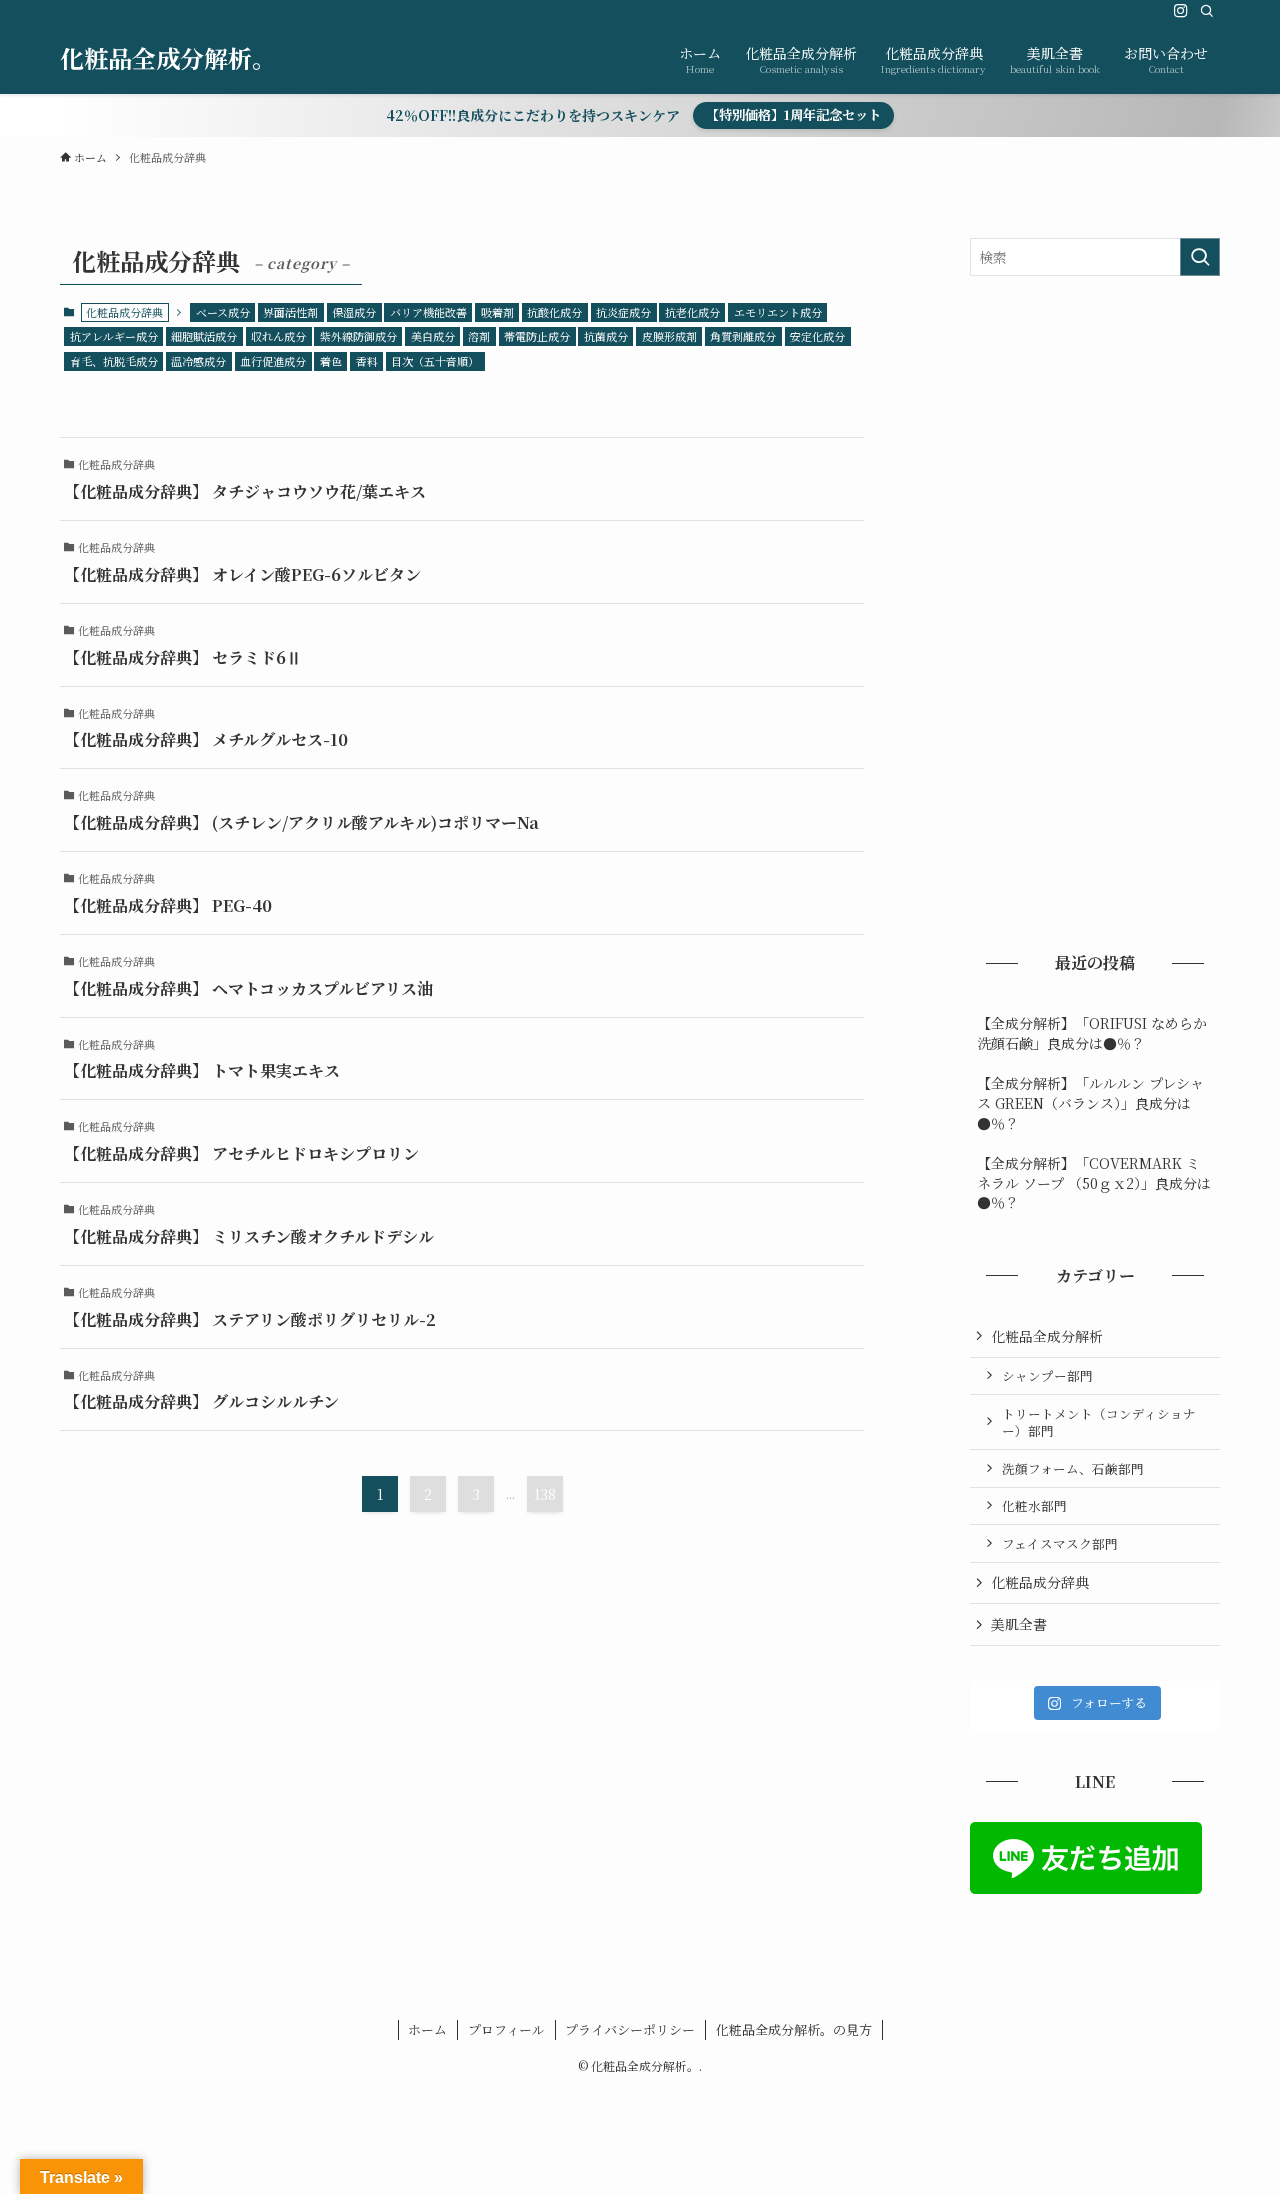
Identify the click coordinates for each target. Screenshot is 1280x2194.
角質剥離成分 (743, 336)
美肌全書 (1019, 1624)
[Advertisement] (1095, 611)
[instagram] (1181, 11)
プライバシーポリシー (630, 2029)
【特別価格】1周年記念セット (793, 114)
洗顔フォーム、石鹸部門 (1073, 1468)
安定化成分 (817, 336)
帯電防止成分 (537, 336)
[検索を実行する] (1200, 257)
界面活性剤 (290, 312)
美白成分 (433, 336)
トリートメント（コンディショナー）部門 (1099, 1422)
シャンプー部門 (1047, 1375)
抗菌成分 (606, 336)
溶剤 (479, 336)
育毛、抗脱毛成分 (114, 361)
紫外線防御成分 (358, 336)
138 (545, 1494)
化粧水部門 (1034, 1505)
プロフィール (506, 2029)
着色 (331, 361)
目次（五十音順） (435, 361)
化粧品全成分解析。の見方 (794, 2029)
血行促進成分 (273, 361)
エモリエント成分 (778, 312)
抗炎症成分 (623, 312)
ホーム (427, 2029)
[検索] (1207, 11)
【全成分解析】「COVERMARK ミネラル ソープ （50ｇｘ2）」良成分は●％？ (1094, 1182)
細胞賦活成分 (204, 336)
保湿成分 (354, 312)
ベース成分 (223, 312)
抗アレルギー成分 (114, 336)
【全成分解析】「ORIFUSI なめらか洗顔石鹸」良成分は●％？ (1092, 1033)
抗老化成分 (692, 312)
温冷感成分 (198, 361)
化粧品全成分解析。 (168, 58)
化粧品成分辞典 (1040, 1582)
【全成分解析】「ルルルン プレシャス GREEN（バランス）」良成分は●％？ (1090, 1102)
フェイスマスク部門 (1060, 1543)
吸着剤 (497, 312)
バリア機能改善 (428, 312)
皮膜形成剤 (669, 336)
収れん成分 (278, 336)
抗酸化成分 (554, 312)
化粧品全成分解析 (1047, 1336)
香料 (367, 361)
